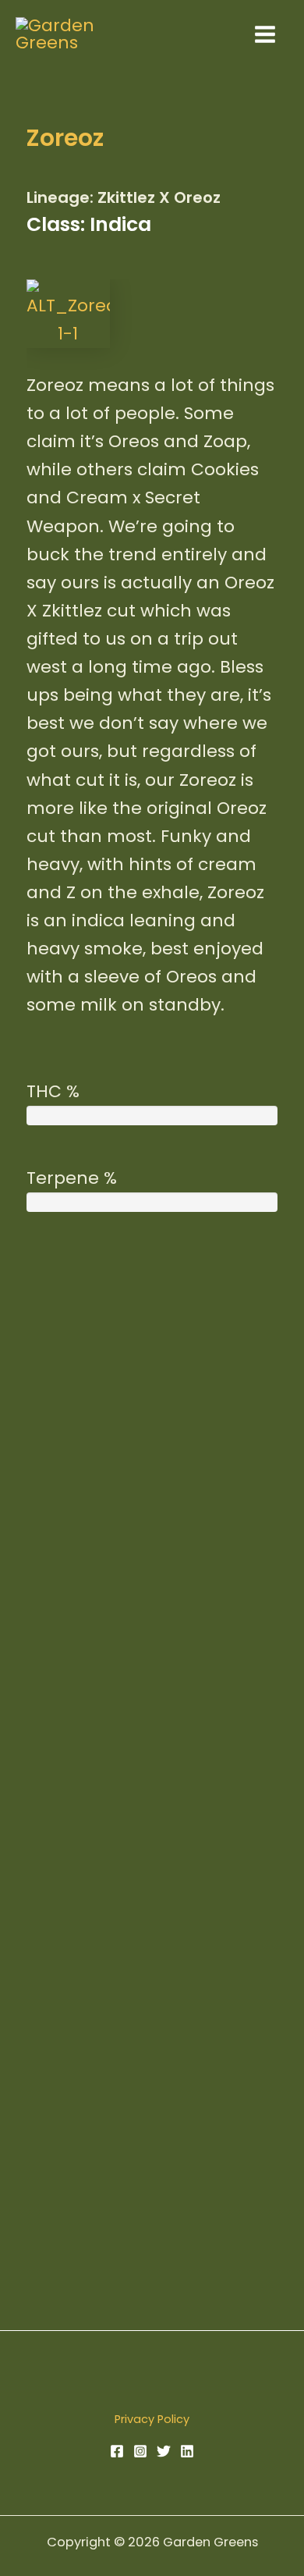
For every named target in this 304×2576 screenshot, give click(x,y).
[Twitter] (164, 2451)
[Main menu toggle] (265, 34)
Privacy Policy (152, 2419)
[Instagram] (140, 2451)
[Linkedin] (187, 2451)
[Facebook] (117, 2451)
